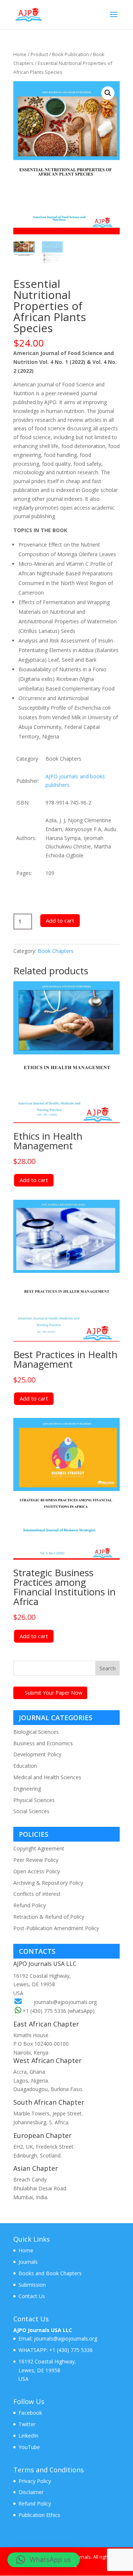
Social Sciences (31, 1811)
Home (20, 54)
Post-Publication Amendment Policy (56, 1928)
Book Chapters (56, 951)
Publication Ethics (39, 2515)
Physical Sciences (34, 1800)
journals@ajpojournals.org (65, 2002)
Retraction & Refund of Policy (49, 1917)
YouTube (29, 2447)
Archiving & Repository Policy (48, 1883)
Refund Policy (30, 1905)
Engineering (27, 1789)
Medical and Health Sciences (47, 1777)
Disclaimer (31, 2492)
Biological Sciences (36, 1732)
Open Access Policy (37, 1871)
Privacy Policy (35, 2481)
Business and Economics (43, 1743)
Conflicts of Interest (37, 1894)
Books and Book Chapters (50, 2273)
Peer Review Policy (36, 1860)
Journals (28, 2262)
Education (25, 1766)
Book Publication (71, 54)
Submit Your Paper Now (54, 1693)
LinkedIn (28, 2436)
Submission (32, 2285)
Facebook (30, 2413)
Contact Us (32, 2296)
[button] (108, 93)
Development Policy (37, 1754)
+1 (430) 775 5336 (70, 2350)
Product (39, 54)
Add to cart (60, 920)
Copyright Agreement (39, 1848)
